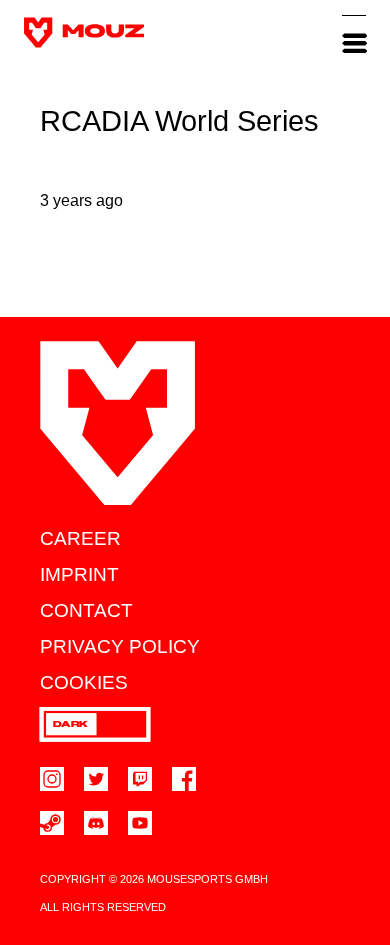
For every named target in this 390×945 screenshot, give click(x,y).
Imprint (79, 574)
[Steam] (52, 823)
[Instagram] (52, 779)
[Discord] (96, 823)
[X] (96, 779)
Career (80, 538)
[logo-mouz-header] (84, 32)
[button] (354, 32)
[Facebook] (184, 779)
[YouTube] (140, 823)
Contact (86, 610)
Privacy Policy (120, 646)
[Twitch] (140, 779)
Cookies (84, 682)
